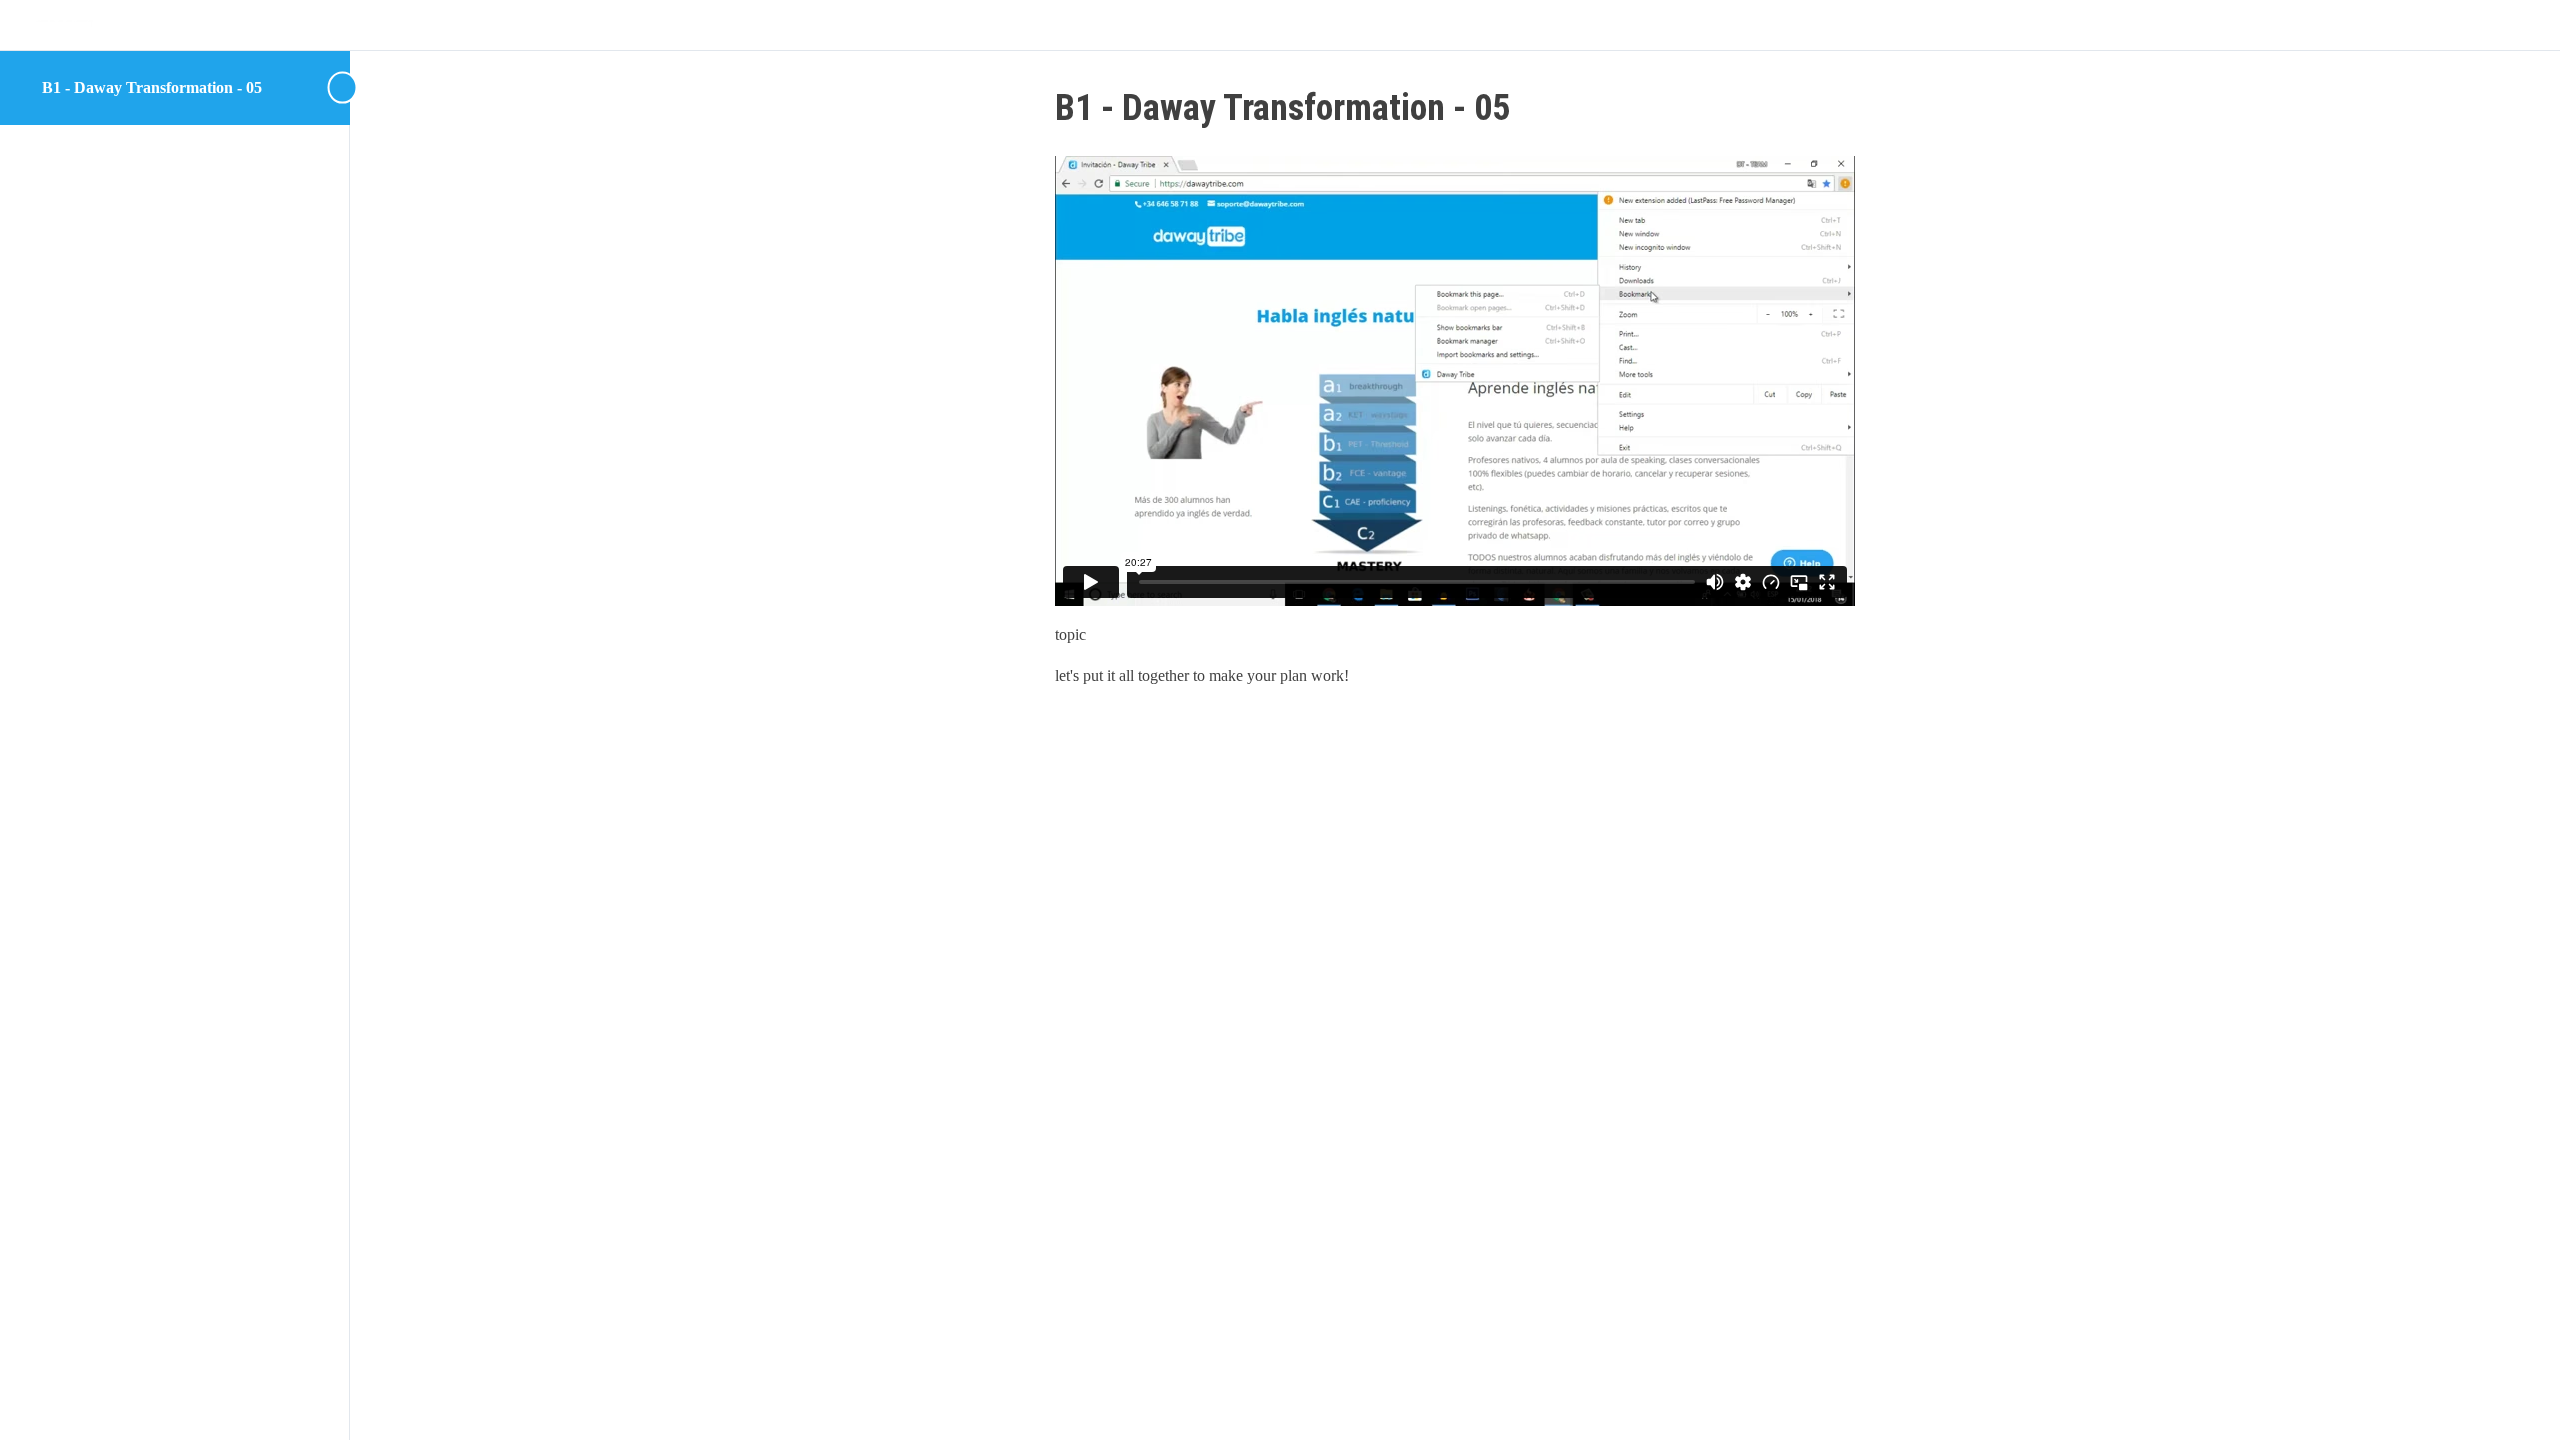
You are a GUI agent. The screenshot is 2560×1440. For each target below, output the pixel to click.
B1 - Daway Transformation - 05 (152, 87)
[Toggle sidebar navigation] (344, 87)
